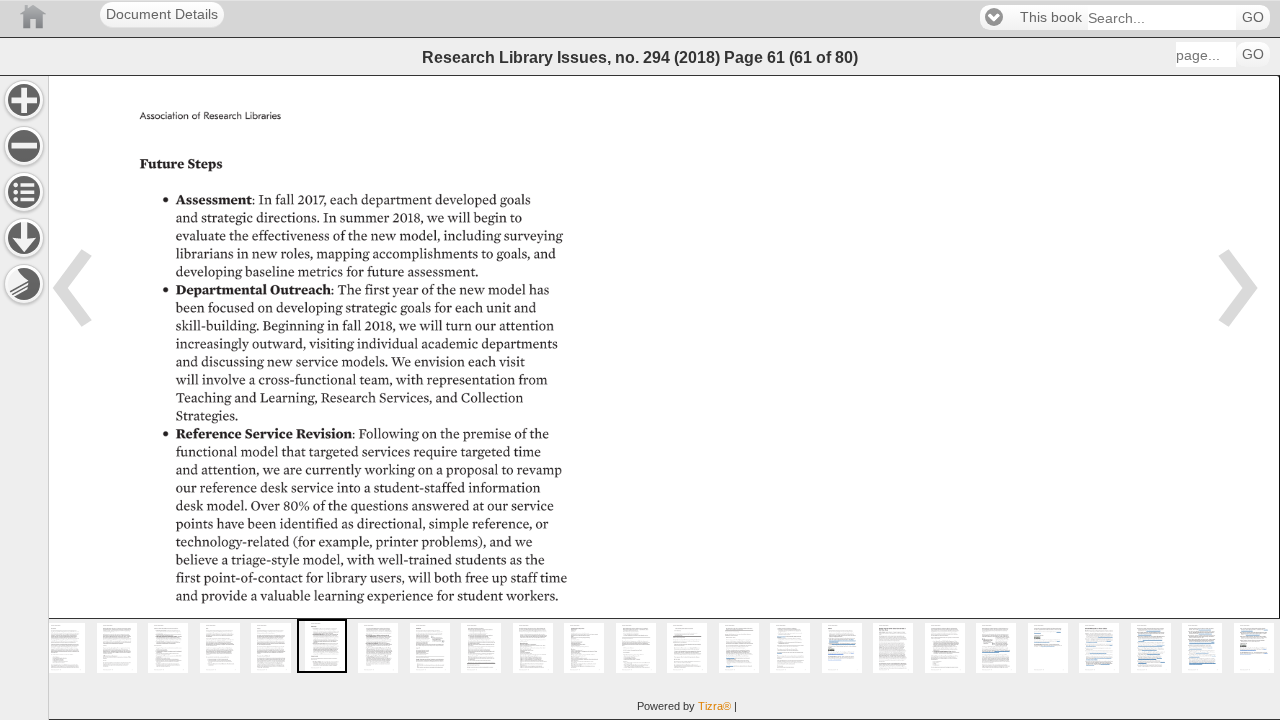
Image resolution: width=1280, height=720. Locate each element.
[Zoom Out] (24, 146)
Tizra (714, 706)
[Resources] (24, 238)
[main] (664, 397)
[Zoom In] (24, 100)
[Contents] (24, 192)
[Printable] (24, 284)
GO (1253, 17)
